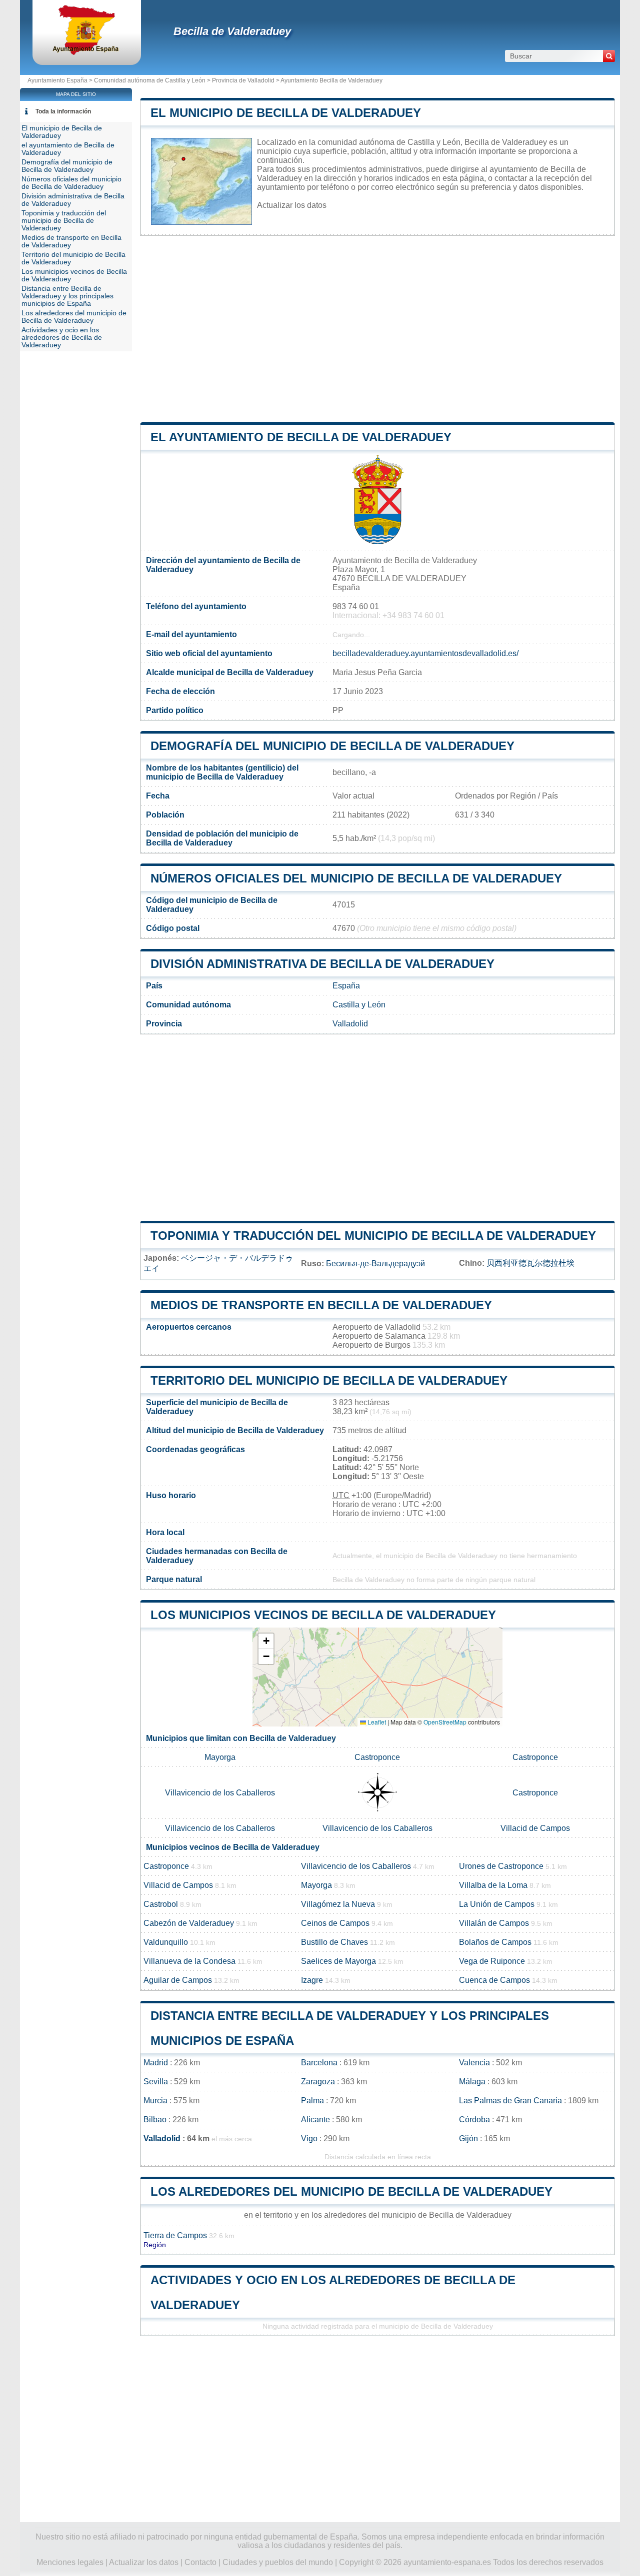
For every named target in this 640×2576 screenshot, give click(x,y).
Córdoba (474, 2120)
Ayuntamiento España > (61, 80)
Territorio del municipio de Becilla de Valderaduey (329, 1380)
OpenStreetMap (445, 1722)
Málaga (472, 2082)
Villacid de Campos (535, 1828)
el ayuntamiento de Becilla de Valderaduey (301, 437)
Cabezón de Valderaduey (189, 1923)
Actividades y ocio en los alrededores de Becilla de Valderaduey (62, 338)
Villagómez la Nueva (338, 1904)
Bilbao (155, 2120)
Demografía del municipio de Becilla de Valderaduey (332, 746)
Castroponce (377, 1757)
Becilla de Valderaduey (232, 31)
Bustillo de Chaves (334, 1942)
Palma (312, 2101)
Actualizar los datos (292, 205)
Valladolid (350, 1024)
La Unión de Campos (497, 1904)
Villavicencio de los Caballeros (220, 1793)
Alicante (315, 2120)
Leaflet (376, 1722)
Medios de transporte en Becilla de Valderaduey (321, 1305)
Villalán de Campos (494, 1923)
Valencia (474, 2063)
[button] (266, 1641)
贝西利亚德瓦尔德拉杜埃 (530, 1263)
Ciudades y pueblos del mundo (278, 2562)
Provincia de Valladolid (243, 80)
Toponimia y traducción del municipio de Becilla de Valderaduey (373, 1236)
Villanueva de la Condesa (189, 1961)
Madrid (156, 2063)
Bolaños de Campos (495, 1942)
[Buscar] (609, 56)
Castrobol (161, 1904)
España (346, 986)
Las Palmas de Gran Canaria (510, 2101)
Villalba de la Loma (493, 1885)
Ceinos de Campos (335, 1923)
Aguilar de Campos (178, 1980)
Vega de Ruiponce (492, 1961)
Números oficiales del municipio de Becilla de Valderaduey (356, 878)
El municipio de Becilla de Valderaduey (286, 113)
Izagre (312, 1980)
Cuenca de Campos (494, 1980)
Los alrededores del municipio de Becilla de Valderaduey (351, 2191)
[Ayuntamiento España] (87, 52)
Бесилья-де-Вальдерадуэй (375, 1264)
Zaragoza (318, 2082)
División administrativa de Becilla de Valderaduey (322, 964)
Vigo (309, 2139)
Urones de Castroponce (501, 1866)
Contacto (200, 2562)
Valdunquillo (166, 1942)
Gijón (468, 2139)
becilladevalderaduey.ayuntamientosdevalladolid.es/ (425, 653)
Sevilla (156, 2082)
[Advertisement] (377, 329)
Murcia (155, 2101)
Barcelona (319, 2063)
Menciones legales (70, 2562)
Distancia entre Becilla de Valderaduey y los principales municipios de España (67, 296)
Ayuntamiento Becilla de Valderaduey (331, 80)
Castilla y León (359, 1005)
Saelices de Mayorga (338, 1961)
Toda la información (63, 111)
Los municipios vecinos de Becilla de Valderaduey (323, 1615)
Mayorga (220, 1757)
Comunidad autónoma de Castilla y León (150, 80)
